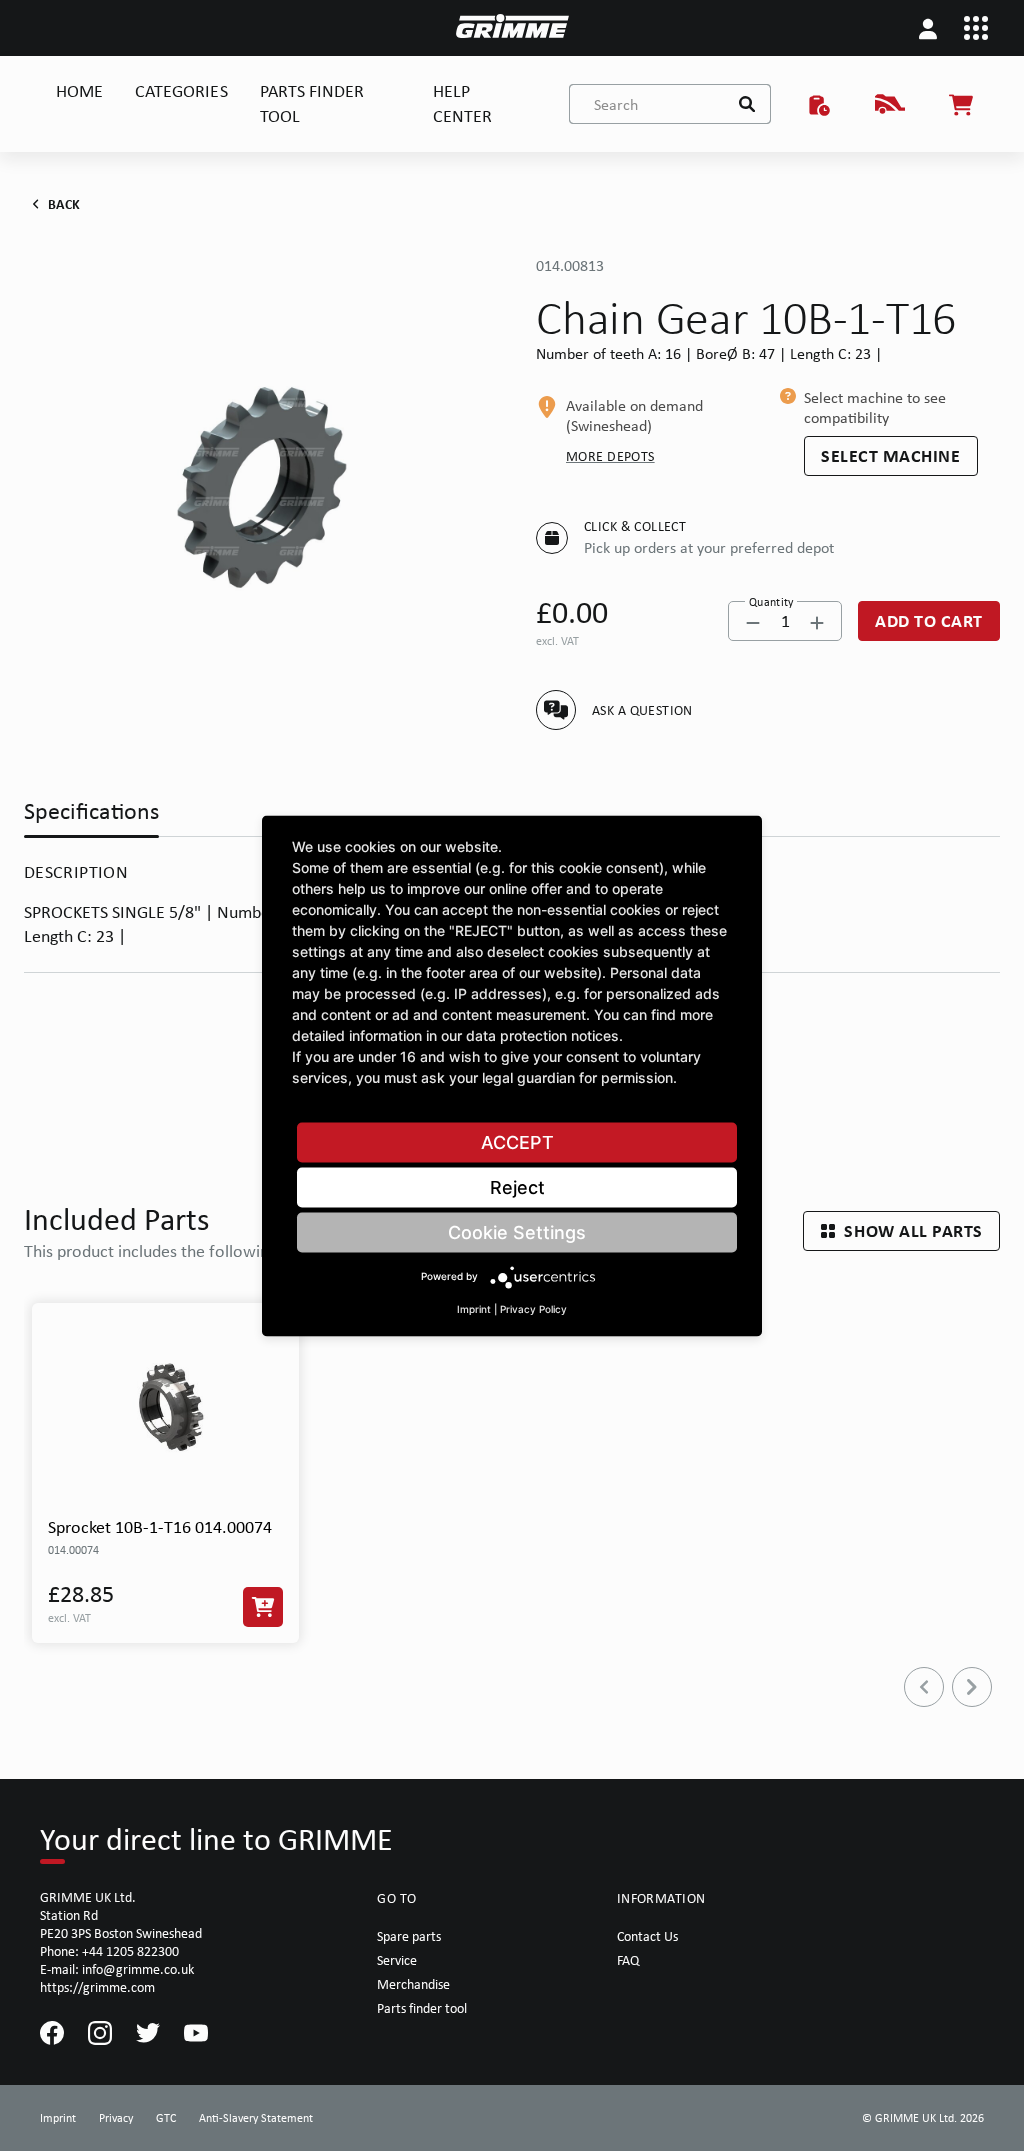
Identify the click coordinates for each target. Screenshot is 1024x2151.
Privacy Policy (533, 1308)
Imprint (474, 1308)
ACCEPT (517, 1141)
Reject (517, 1186)
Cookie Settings (517, 1231)
